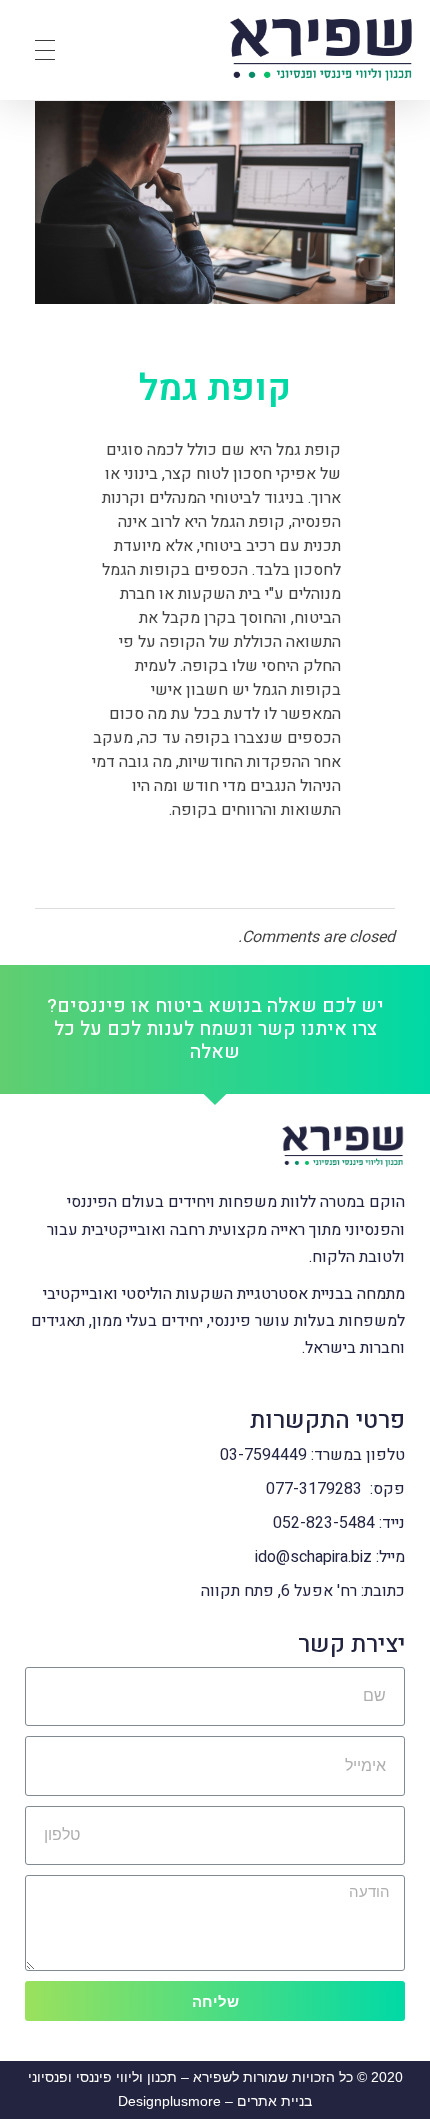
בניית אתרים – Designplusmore (215, 2101)
